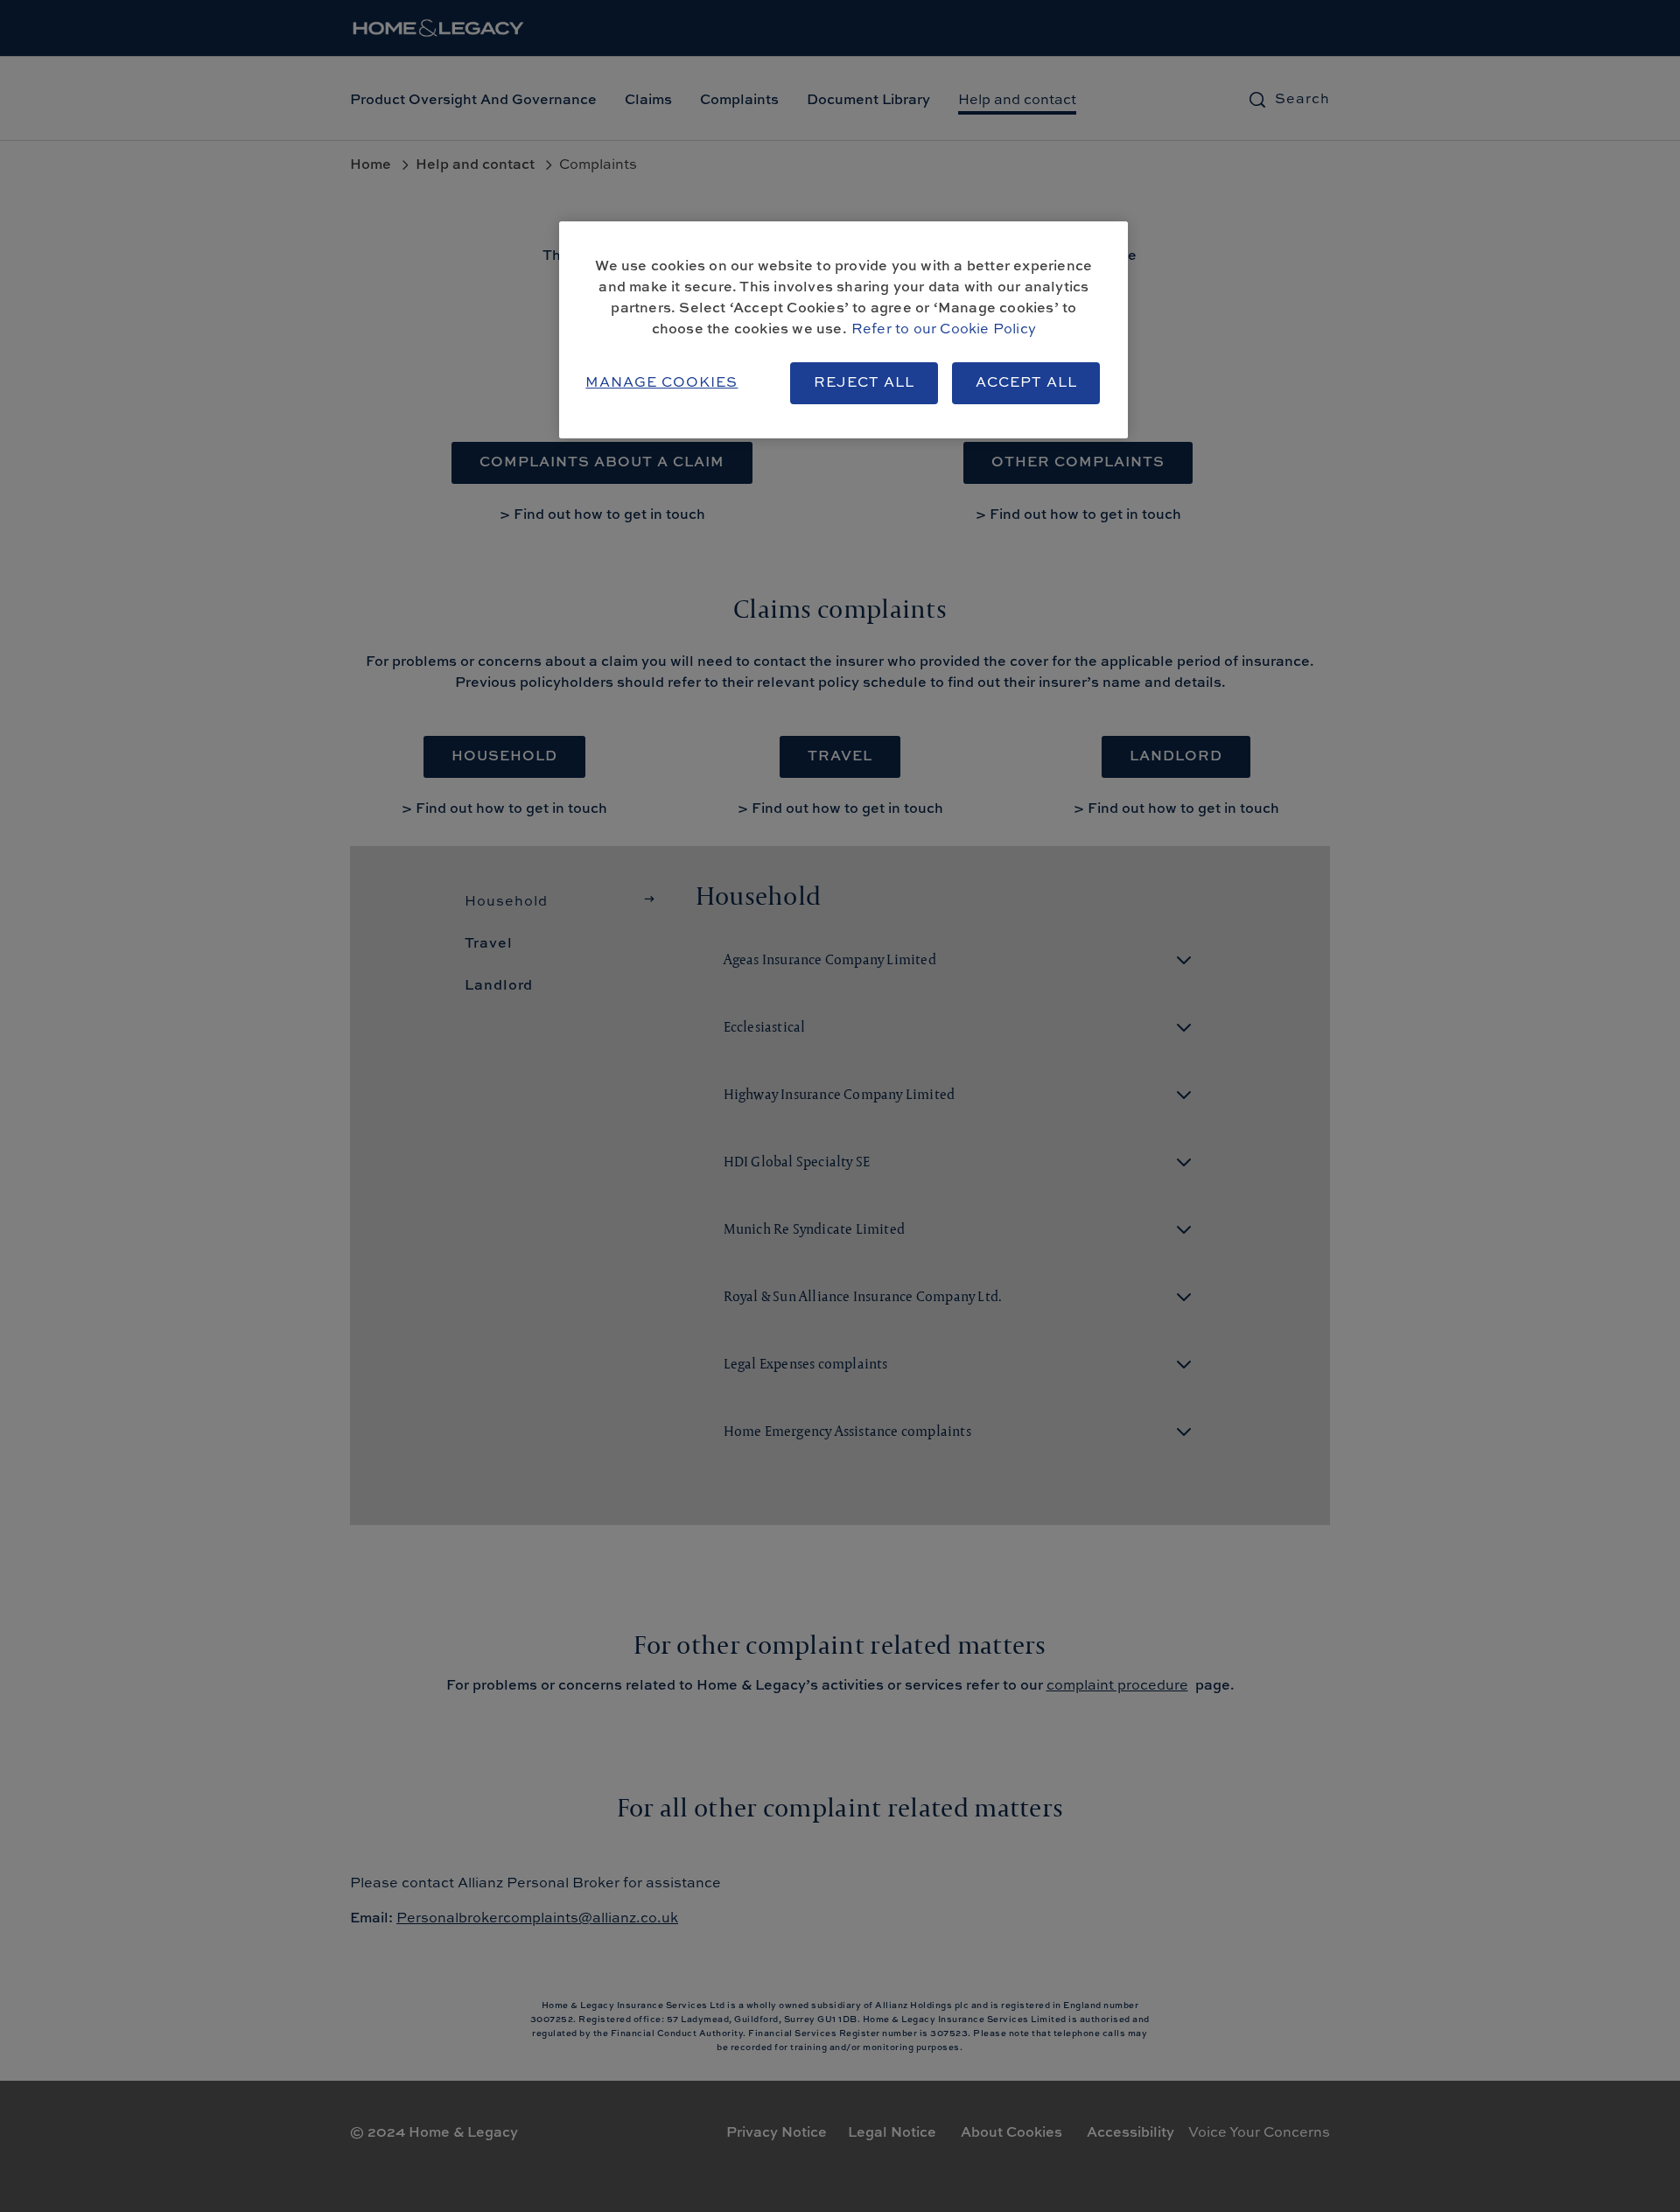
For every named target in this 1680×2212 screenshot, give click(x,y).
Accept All (1026, 383)
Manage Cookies (661, 383)
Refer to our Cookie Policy (944, 330)
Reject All (864, 383)
